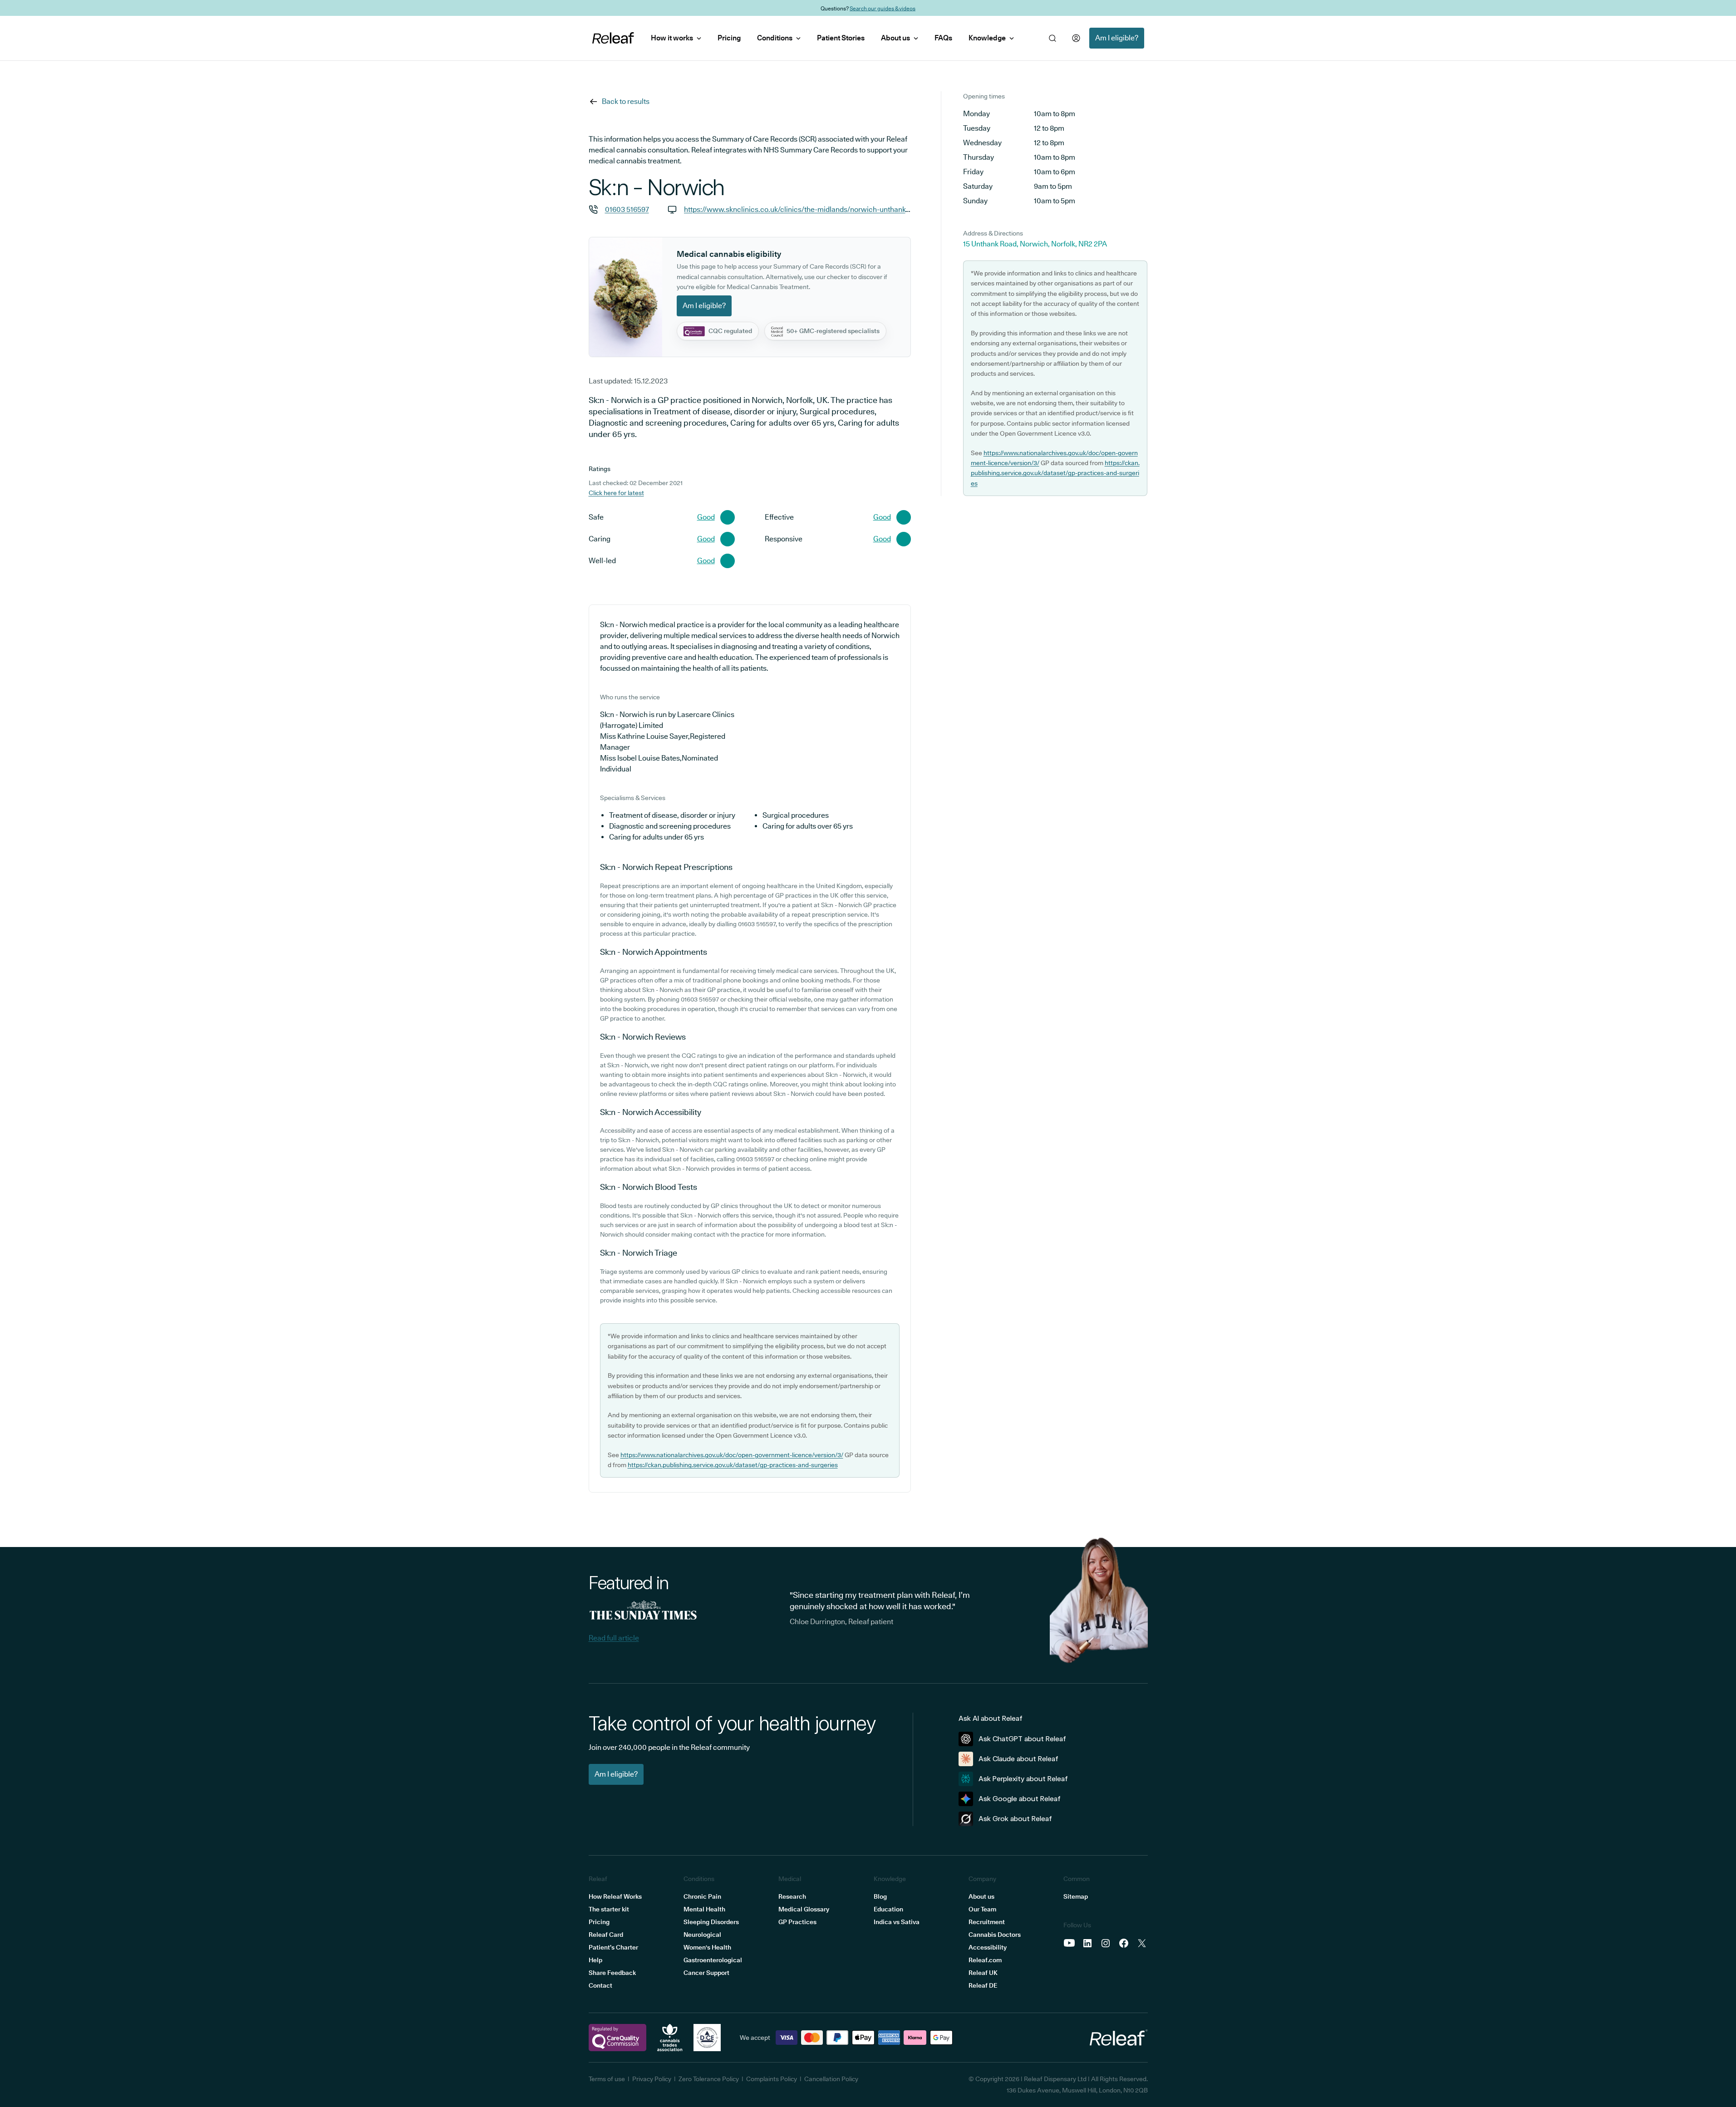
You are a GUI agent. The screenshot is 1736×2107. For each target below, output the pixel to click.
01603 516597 (627, 209)
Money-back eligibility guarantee (890, 8)
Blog (880, 1896)
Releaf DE (983, 1985)
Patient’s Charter (613, 1947)
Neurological (702, 1935)
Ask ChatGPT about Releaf (1022, 1739)
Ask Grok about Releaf (1015, 1819)
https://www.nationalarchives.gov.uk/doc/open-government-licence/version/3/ (732, 1455)
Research (792, 1896)
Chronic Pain (702, 1896)
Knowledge (987, 38)
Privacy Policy (652, 2079)
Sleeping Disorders (711, 1922)
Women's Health (707, 1947)
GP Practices (797, 1922)
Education (888, 1909)
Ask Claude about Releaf (1018, 1759)
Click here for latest (616, 493)
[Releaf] (613, 38)
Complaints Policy (772, 2079)
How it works (672, 38)
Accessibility (988, 1947)
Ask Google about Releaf (1020, 1799)
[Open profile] (1076, 38)
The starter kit (609, 1909)
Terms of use (607, 2079)
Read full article (614, 1638)
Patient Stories (841, 38)
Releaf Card (606, 1935)
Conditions (775, 38)
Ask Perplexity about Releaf (1023, 1779)
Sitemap (1076, 1896)
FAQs (943, 38)
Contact (600, 1985)
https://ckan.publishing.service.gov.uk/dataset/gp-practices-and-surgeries (733, 1465)
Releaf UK (983, 1973)
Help (595, 1960)
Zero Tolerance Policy (709, 2079)
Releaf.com (985, 1960)
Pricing (729, 38)
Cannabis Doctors (995, 1935)
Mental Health (704, 1909)
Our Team (982, 1909)
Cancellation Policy (831, 2079)
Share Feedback (612, 1973)
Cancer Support (706, 1973)
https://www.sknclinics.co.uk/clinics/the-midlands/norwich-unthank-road (804, 209)
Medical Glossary (804, 1909)
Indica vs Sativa (897, 1922)
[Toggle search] (1052, 38)
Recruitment (987, 1922)
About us (895, 38)
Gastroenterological (713, 1960)
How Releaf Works (615, 1896)
